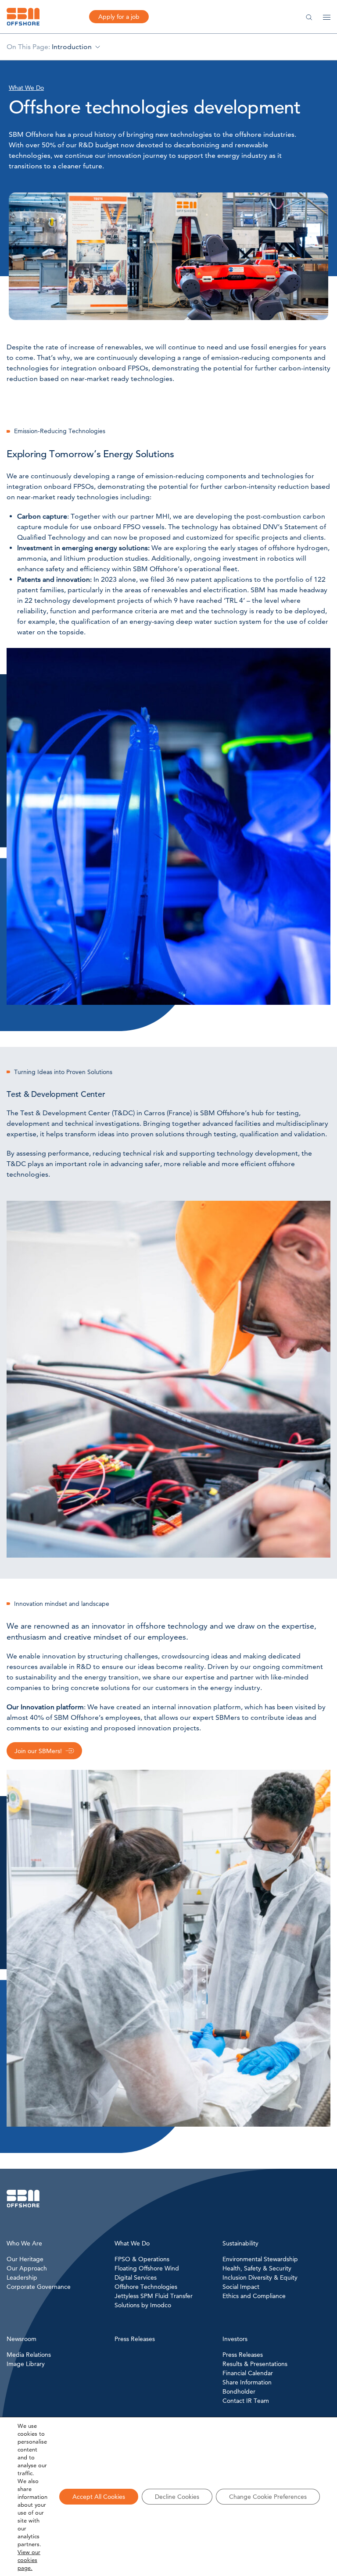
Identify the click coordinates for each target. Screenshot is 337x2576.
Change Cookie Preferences (268, 2497)
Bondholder (239, 2391)
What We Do (26, 88)
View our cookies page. (29, 2560)
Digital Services (136, 2277)
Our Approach (27, 2268)
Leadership (22, 2277)
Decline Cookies (177, 2497)
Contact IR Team (246, 2401)
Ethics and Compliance (254, 2296)
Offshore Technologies (146, 2287)
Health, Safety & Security (257, 2268)
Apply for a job (119, 17)
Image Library (26, 2364)
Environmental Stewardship (260, 2259)
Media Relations (29, 2355)
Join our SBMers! (38, 1751)
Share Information (247, 2382)
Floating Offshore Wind (147, 2268)
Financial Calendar (248, 2373)
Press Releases (243, 2355)
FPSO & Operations (142, 2259)
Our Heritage (25, 2259)
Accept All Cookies (99, 2497)
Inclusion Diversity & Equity (260, 2277)
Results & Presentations (255, 2364)
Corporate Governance (39, 2287)
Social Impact (241, 2287)
